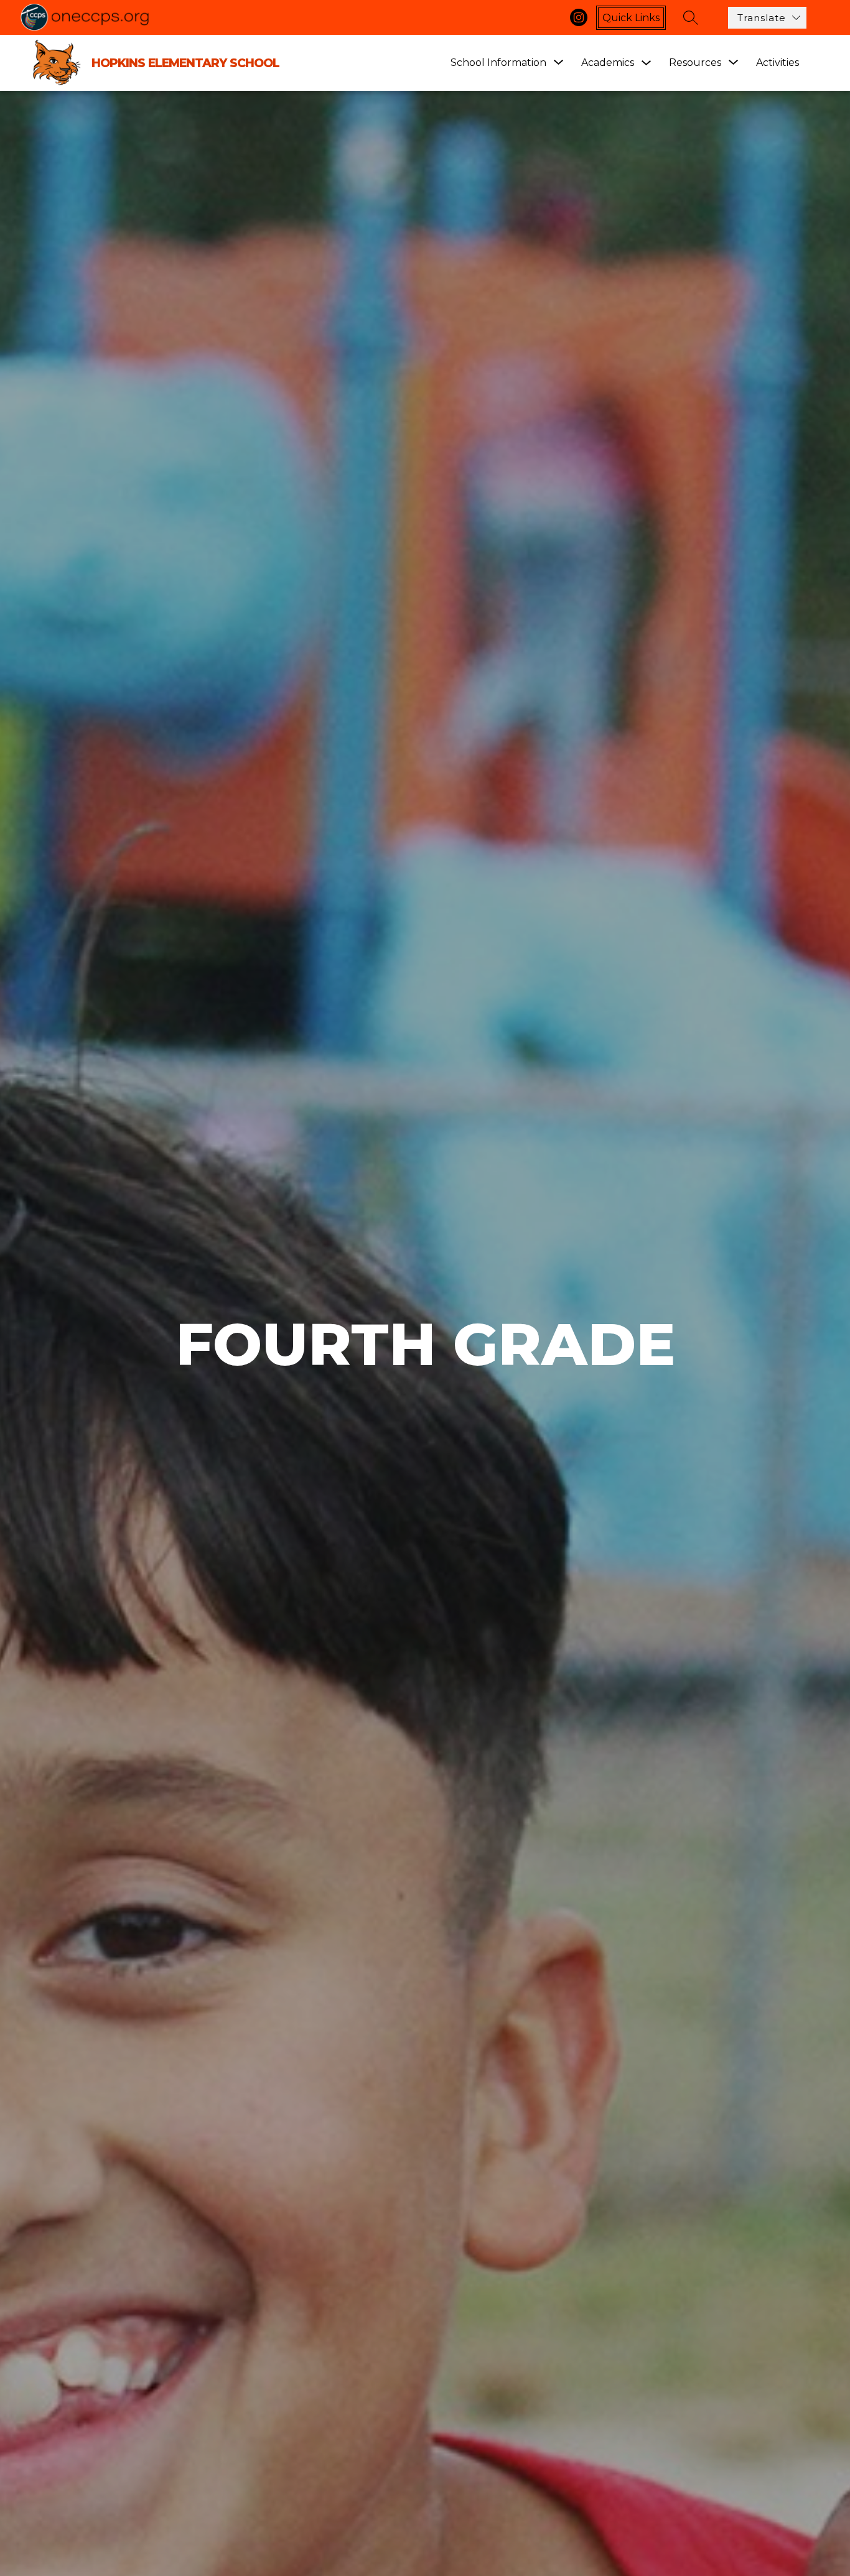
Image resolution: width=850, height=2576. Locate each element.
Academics (608, 63)
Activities (778, 63)
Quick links (631, 18)
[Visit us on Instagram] (579, 17)
